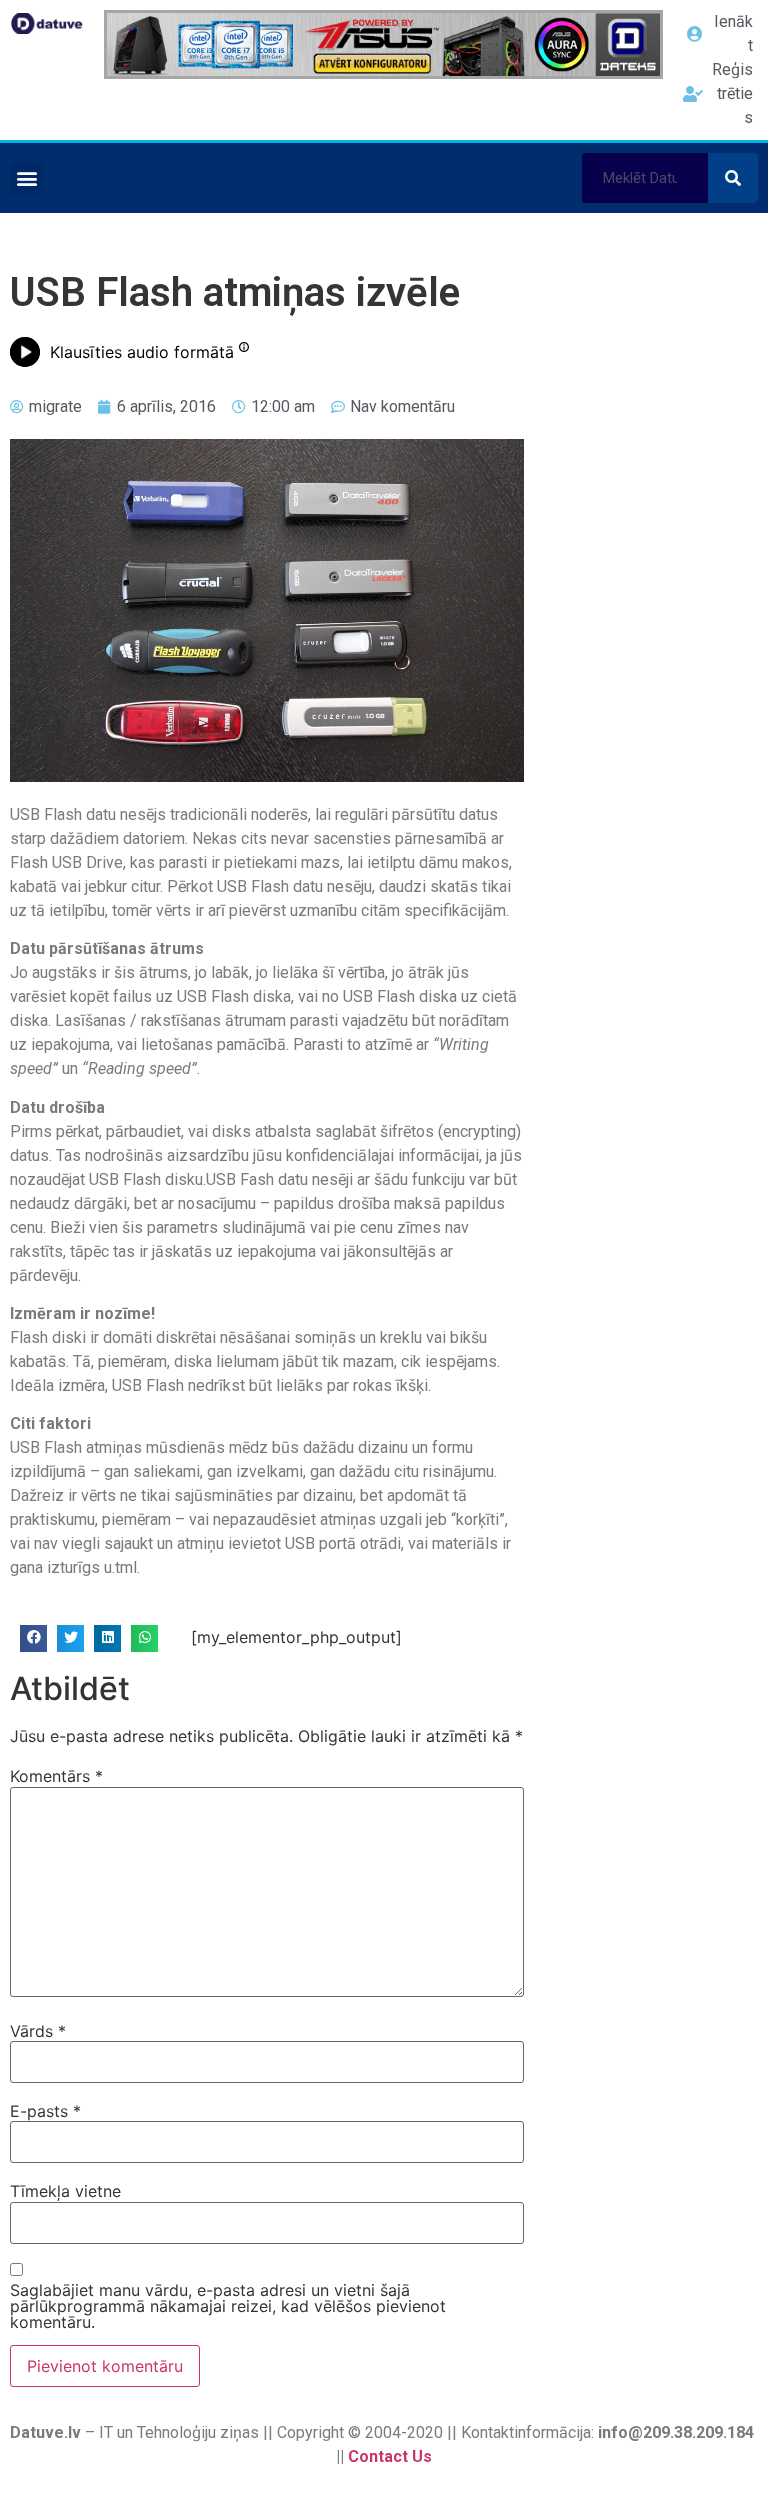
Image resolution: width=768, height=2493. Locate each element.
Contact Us (390, 2456)
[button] (26, 178)
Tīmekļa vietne (65, 2191)
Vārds (38, 2031)
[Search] (733, 178)
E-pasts (45, 2111)
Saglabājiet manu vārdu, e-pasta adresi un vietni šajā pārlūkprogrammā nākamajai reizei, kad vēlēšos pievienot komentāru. (228, 2306)
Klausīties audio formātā (142, 352)
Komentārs (56, 1776)
